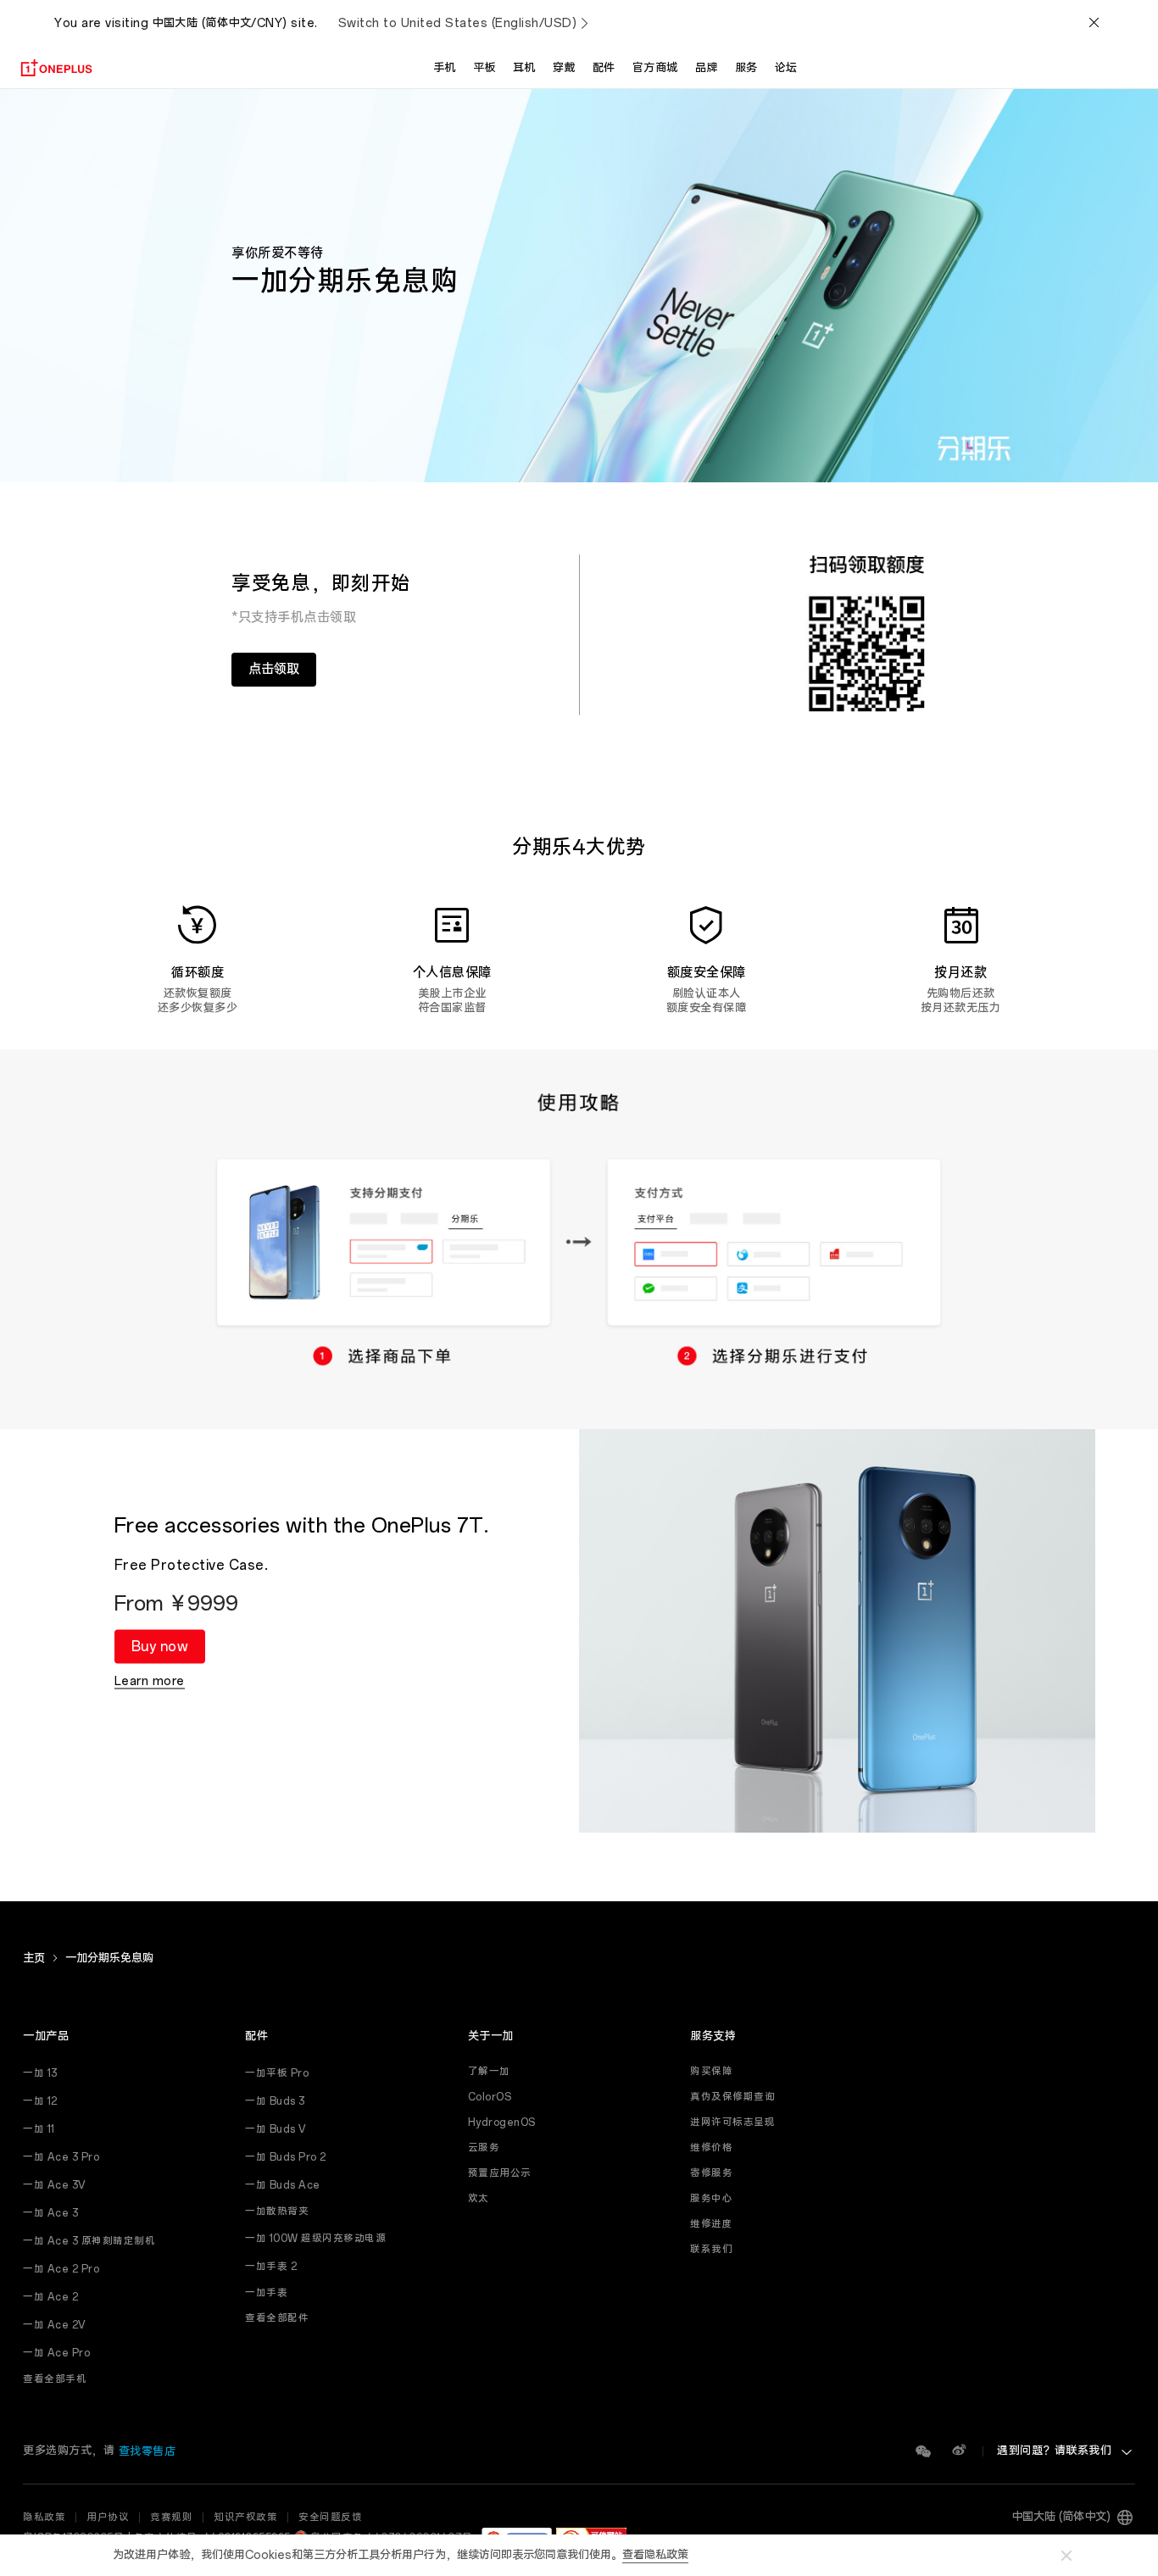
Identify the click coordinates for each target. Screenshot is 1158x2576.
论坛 (786, 68)
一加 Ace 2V (55, 2325)
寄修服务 (711, 2173)
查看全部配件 (277, 2318)
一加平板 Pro (277, 2073)
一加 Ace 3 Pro (61, 2157)
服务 (746, 68)
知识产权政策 (245, 2518)
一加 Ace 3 (50, 2213)
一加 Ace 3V (55, 2185)
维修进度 (711, 2224)
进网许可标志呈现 (732, 2123)
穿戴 (564, 68)
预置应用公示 (500, 2173)
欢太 (479, 2199)
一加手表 (266, 2293)
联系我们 (711, 2250)
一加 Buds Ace (283, 2185)
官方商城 (655, 68)
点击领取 (274, 669)
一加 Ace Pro (56, 2353)
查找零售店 (147, 2452)
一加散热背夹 (277, 2212)
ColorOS (490, 2097)
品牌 (707, 68)
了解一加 (489, 2072)
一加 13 (40, 2073)
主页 (34, 1958)
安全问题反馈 (330, 2518)
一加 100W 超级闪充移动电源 (315, 2239)
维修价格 (711, 2148)
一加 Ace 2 (50, 2297)
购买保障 (711, 2072)
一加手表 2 (271, 2267)
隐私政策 (44, 2518)
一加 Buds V (276, 2129)
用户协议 (108, 2518)
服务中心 (711, 2199)
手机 (445, 68)
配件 (604, 68)
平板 (484, 68)
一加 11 (39, 2129)
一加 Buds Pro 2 (286, 2157)
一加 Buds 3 (275, 2101)
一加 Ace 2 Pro (61, 2269)
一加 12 (40, 2101)
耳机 (524, 68)
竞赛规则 (171, 2518)
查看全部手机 (55, 2379)
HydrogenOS (502, 2123)
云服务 (484, 2148)
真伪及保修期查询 (732, 2097)
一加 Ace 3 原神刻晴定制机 (89, 2241)
